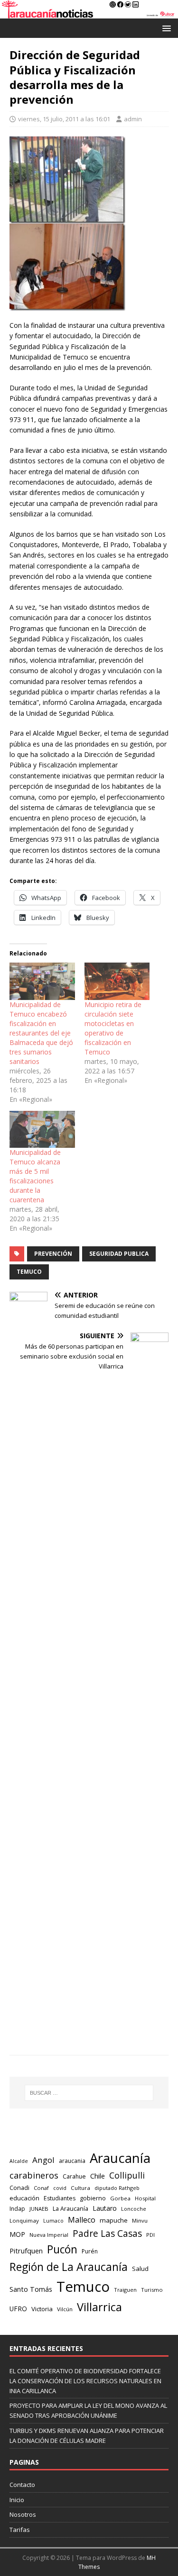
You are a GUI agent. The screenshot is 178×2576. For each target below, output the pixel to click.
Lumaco (53, 2220)
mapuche (114, 2220)
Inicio (17, 2500)
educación (24, 2198)
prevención (53, 1254)
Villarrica (99, 2307)
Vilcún (65, 2309)
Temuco (29, 1272)
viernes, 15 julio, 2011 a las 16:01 (64, 119)
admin (133, 119)
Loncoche (134, 2209)
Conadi (19, 2188)
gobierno (93, 2198)
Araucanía (120, 2158)
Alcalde (19, 2161)
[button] (165, 28)
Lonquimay (24, 2220)
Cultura (80, 2188)
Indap (17, 2209)
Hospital (145, 2198)
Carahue (74, 2176)
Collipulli (127, 2175)
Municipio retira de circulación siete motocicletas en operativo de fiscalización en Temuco (113, 1028)
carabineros (34, 2175)
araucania (72, 2161)
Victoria (42, 2309)
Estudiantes (60, 2198)
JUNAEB (39, 2209)
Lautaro (105, 2208)
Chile (98, 2176)
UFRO (18, 2309)
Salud (140, 2269)
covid (60, 2188)
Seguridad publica (119, 1254)
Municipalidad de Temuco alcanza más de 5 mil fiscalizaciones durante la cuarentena (35, 1176)
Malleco (82, 2220)
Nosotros (23, 2514)
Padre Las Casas (107, 2234)
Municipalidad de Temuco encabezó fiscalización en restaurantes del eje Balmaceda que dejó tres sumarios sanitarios (41, 1033)
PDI (150, 2235)
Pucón (62, 2249)
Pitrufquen (26, 2251)
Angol (43, 2160)
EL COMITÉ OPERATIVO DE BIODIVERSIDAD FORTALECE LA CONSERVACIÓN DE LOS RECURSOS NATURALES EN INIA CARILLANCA (85, 2381)
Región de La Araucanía (69, 2267)
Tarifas (20, 2530)
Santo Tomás (31, 2289)
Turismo (152, 2290)
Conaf (41, 2188)
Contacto (22, 2485)
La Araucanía (70, 2209)
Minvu (140, 2220)
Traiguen (125, 2290)
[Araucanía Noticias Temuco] (89, 13)
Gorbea (120, 2198)
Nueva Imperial (49, 2235)
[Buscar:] (89, 2093)
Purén (90, 2251)
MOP (17, 2234)
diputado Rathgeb (117, 2188)
